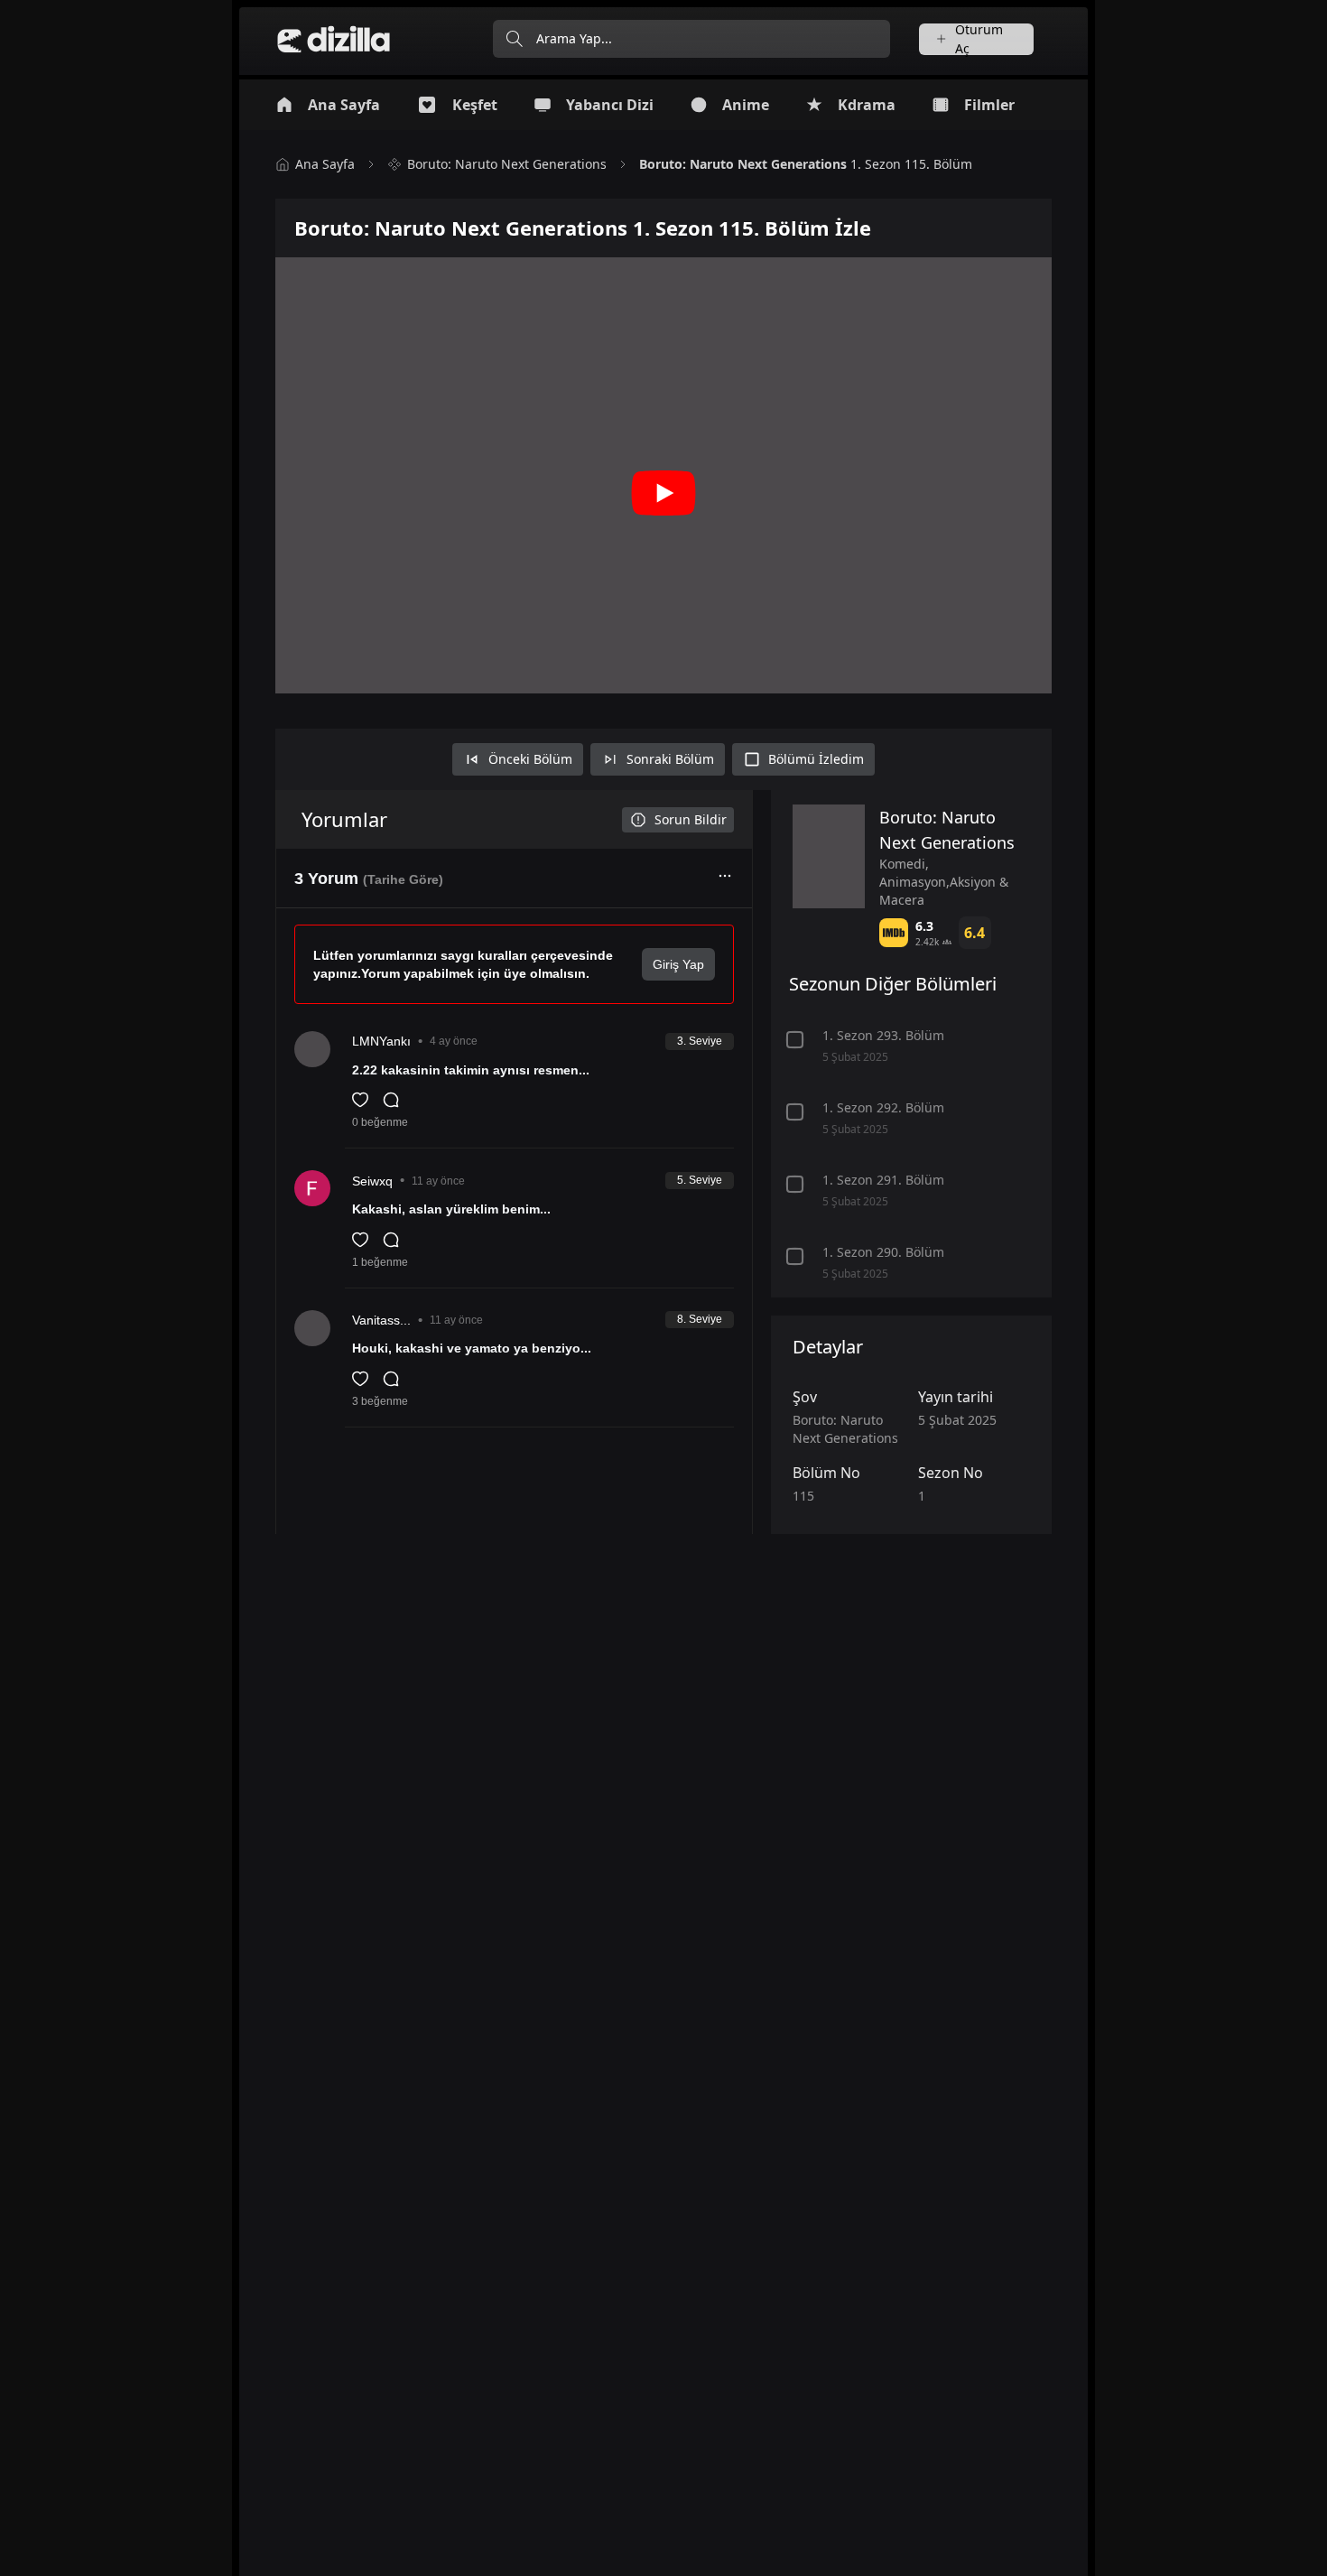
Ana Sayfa (325, 164)
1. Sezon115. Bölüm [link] (806, 164)
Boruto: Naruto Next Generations (507, 164)
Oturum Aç (979, 39)
